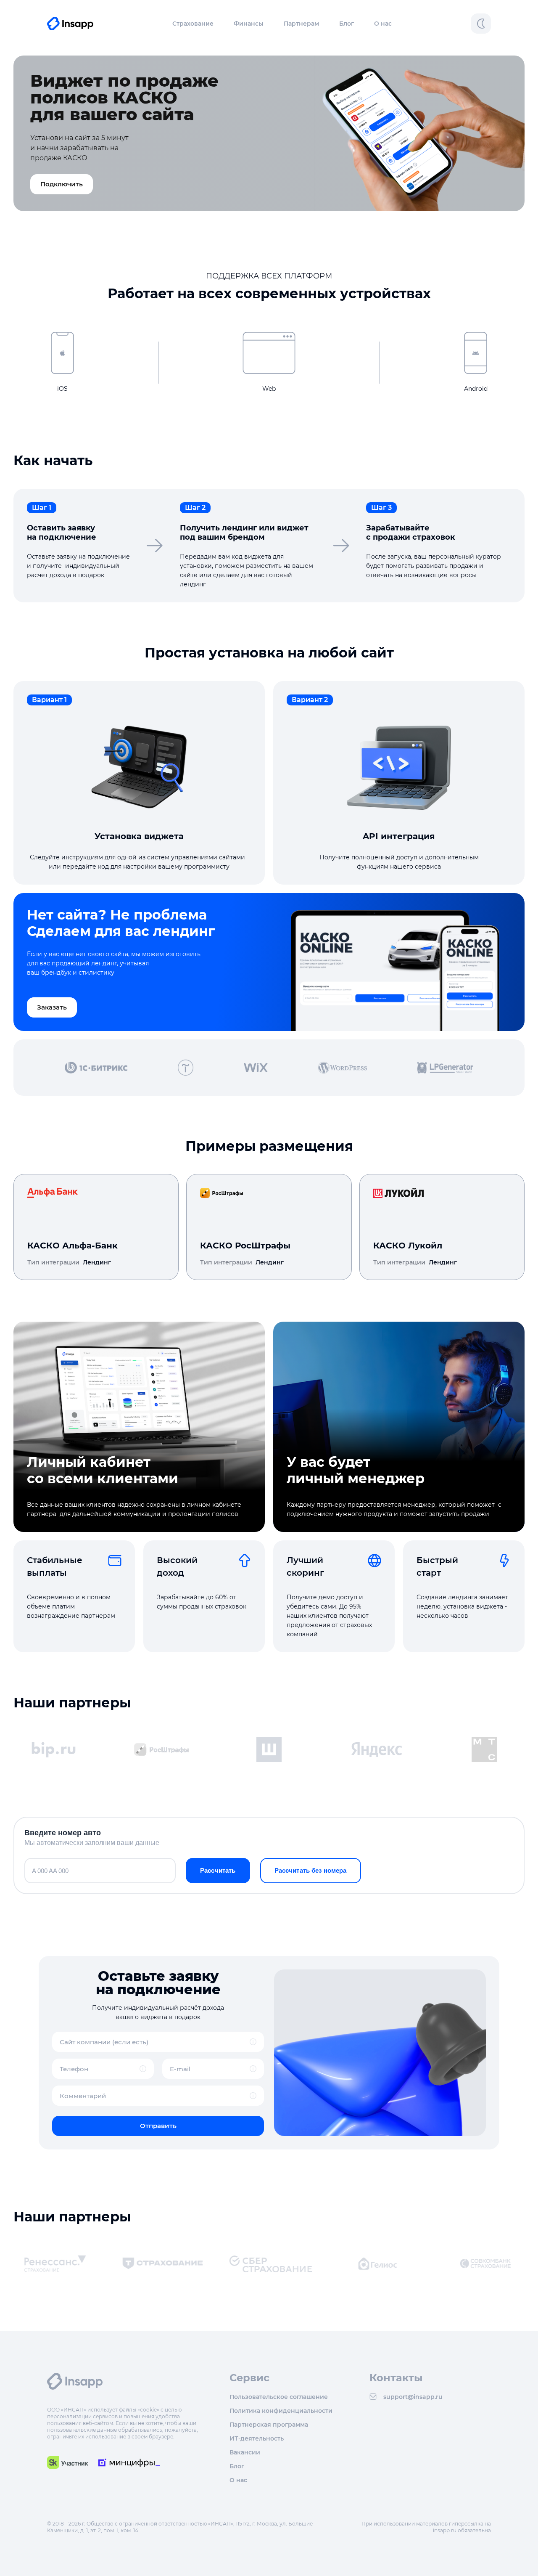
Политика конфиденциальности (281, 2410)
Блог (347, 24)
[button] (193, 24)
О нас (383, 24)
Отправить (158, 2126)
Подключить (62, 184)
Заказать (52, 1007)
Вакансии (245, 2452)
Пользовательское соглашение (279, 2397)
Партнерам (301, 24)
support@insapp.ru (413, 2397)
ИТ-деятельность (257, 2438)
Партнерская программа (269, 2424)
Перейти (143, 1193)
